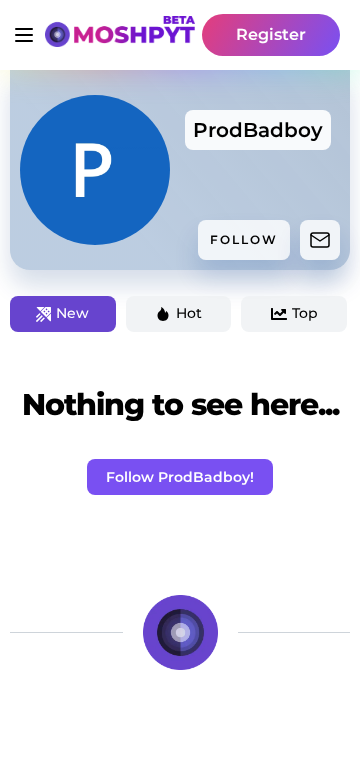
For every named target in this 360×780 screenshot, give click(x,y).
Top (305, 313)
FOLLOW (244, 239)
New (72, 313)
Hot (189, 313)
